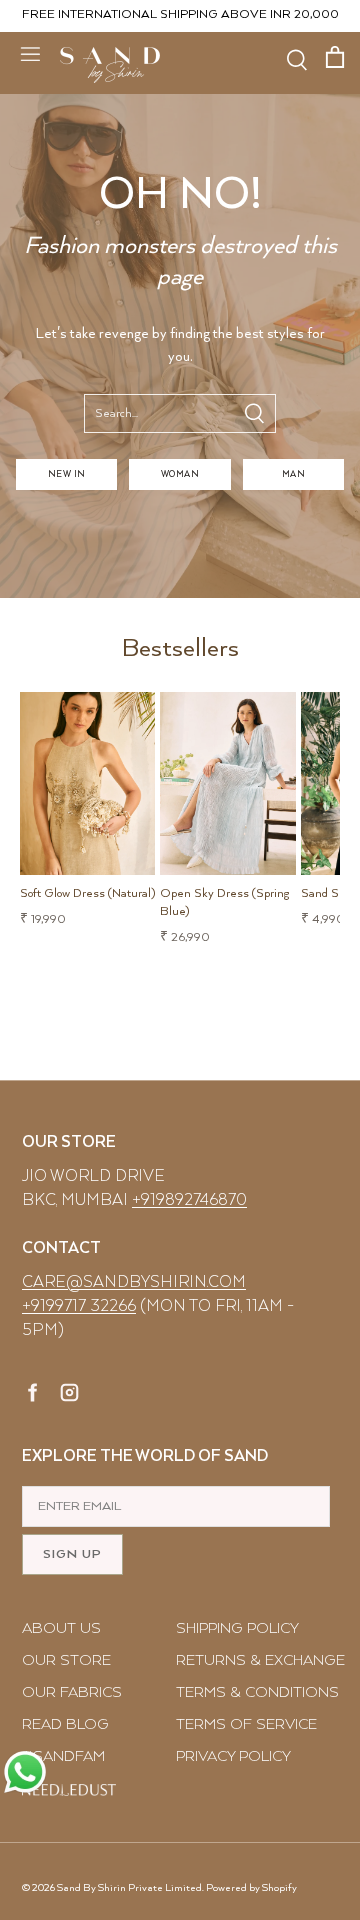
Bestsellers (180, 648)
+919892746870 (189, 1200)
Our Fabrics (72, 1692)
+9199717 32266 (79, 1306)
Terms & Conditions (257, 1692)
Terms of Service (246, 1724)
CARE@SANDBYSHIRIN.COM (134, 1282)
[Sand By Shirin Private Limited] (110, 65)
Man (293, 474)
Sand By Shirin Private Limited (129, 1888)
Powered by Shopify (251, 1888)
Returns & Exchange (260, 1660)
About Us (61, 1628)
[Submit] (254, 413)
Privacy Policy (233, 1756)
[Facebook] (33, 1396)
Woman (180, 474)
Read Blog (65, 1724)
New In (66, 474)
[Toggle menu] (30, 53)
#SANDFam (63, 1756)
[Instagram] (69, 1396)
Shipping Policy (237, 1628)
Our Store (66, 1660)
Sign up (72, 1554)
